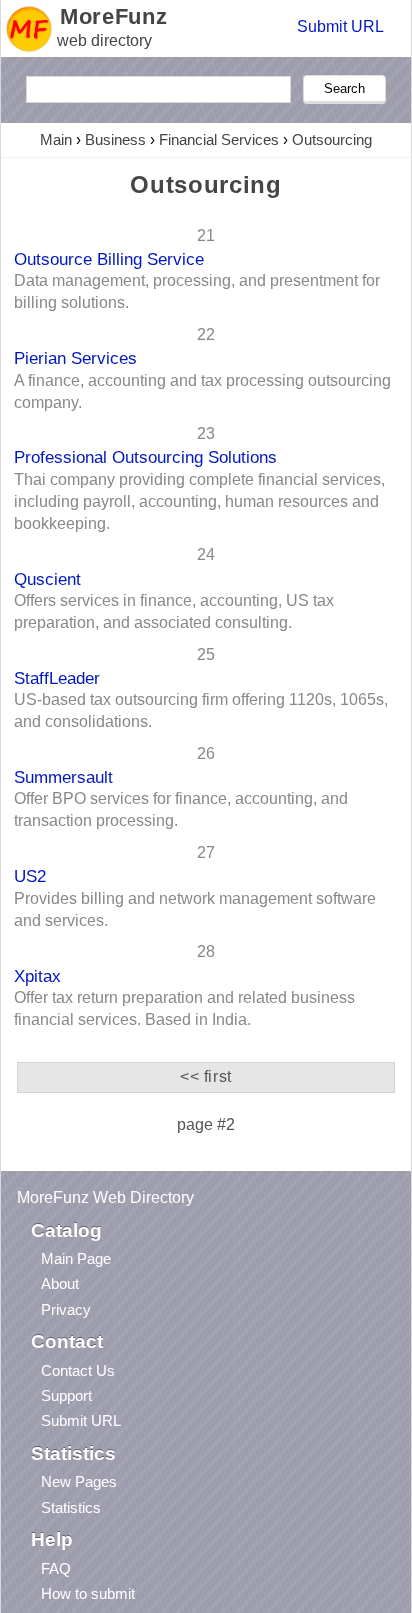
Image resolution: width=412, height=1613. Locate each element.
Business (115, 139)
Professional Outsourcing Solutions (145, 457)
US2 (30, 876)
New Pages (79, 1481)
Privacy (66, 1309)
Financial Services (219, 139)
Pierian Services (75, 358)
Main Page (76, 1258)
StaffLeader (57, 678)
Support (66, 1395)
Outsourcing (332, 139)
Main (56, 139)
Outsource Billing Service (109, 259)
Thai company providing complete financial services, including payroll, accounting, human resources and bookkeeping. (199, 501)
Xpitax (37, 976)
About (60, 1283)
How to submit (88, 1593)
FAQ (56, 1568)
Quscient (47, 579)
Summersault (63, 777)
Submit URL (340, 26)
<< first (206, 1076)
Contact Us (78, 1370)
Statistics (71, 1507)
